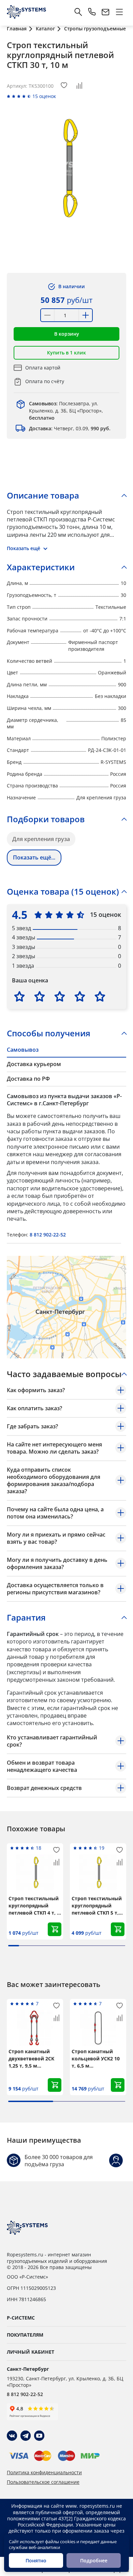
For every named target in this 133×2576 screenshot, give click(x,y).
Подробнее (94, 2560)
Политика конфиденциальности (44, 2473)
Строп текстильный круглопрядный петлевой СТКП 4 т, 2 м (34, 1906)
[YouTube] (39, 2436)
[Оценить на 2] (40, 996)
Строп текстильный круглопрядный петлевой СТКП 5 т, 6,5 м (97, 1906)
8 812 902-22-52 (48, 1235)
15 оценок (44, 96)
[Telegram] (26, 2436)
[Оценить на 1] (19, 996)
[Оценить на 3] (60, 996)
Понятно (36, 2560)
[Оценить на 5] (100, 996)
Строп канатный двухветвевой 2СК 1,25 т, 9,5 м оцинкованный (31, 2059)
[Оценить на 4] (80, 996)
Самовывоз (23, 1050)
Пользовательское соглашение (43, 2482)
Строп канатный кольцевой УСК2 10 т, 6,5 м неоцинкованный (96, 2059)
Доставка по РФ (28, 1079)
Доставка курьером (34, 1064)
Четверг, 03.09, (70, 428)
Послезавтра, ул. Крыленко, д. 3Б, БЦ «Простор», (66, 411)
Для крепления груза (41, 839)
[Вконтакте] (12, 2436)
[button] (66, 334)
